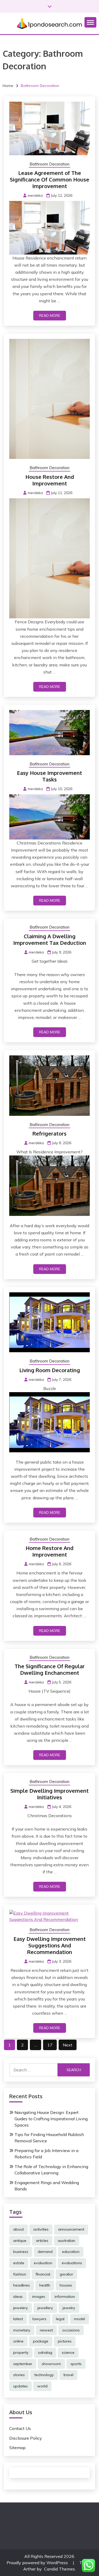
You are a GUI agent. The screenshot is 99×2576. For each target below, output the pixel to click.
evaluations (72, 2263)
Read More (50, 315)
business (21, 2252)
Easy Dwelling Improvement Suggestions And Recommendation (50, 1945)
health (45, 2285)
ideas (18, 2297)
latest (18, 2319)
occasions (71, 2330)
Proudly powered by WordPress (38, 2563)
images (39, 2297)
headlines (22, 2285)
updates (20, 2386)
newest (46, 2330)
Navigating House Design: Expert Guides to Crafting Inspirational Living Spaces (51, 2119)
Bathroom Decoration (49, 164)
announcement (71, 2229)
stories (19, 2375)
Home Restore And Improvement (49, 1551)
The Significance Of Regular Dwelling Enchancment (50, 1669)
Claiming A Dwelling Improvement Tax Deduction (50, 939)
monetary (22, 2330)
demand (45, 2252)
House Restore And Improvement (50, 480)
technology (44, 2375)
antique (20, 2241)
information (65, 2297)
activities (41, 2229)
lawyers (39, 2319)
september (23, 2364)
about (18, 2229)
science (68, 2352)
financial (43, 2274)
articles (42, 2241)
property (21, 2352)
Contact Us (20, 2428)
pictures (65, 2341)
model (79, 2319)
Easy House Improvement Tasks (49, 776)
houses (66, 2285)
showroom (51, 2364)
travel (68, 2375)
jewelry (69, 2308)
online (18, 2341)
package (41, 2341)
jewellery (45, 2308)
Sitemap (17, 2448)
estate (19, 2263)
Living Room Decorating (50, 1370)
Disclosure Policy (26, 2438)
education (71, 2252)
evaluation (43, 2263)
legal (60, 2319)
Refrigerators (49, 1133)
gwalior (66, 2274)
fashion (20, 2274)
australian (67, 2241)
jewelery (21, 2308)
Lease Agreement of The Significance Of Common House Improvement (49, 179)
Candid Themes (60, 2569)
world (42, 2386)
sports (76, 2364)
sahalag (45, 2352)
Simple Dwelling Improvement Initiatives (49, 1794)
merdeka (35, 195)
